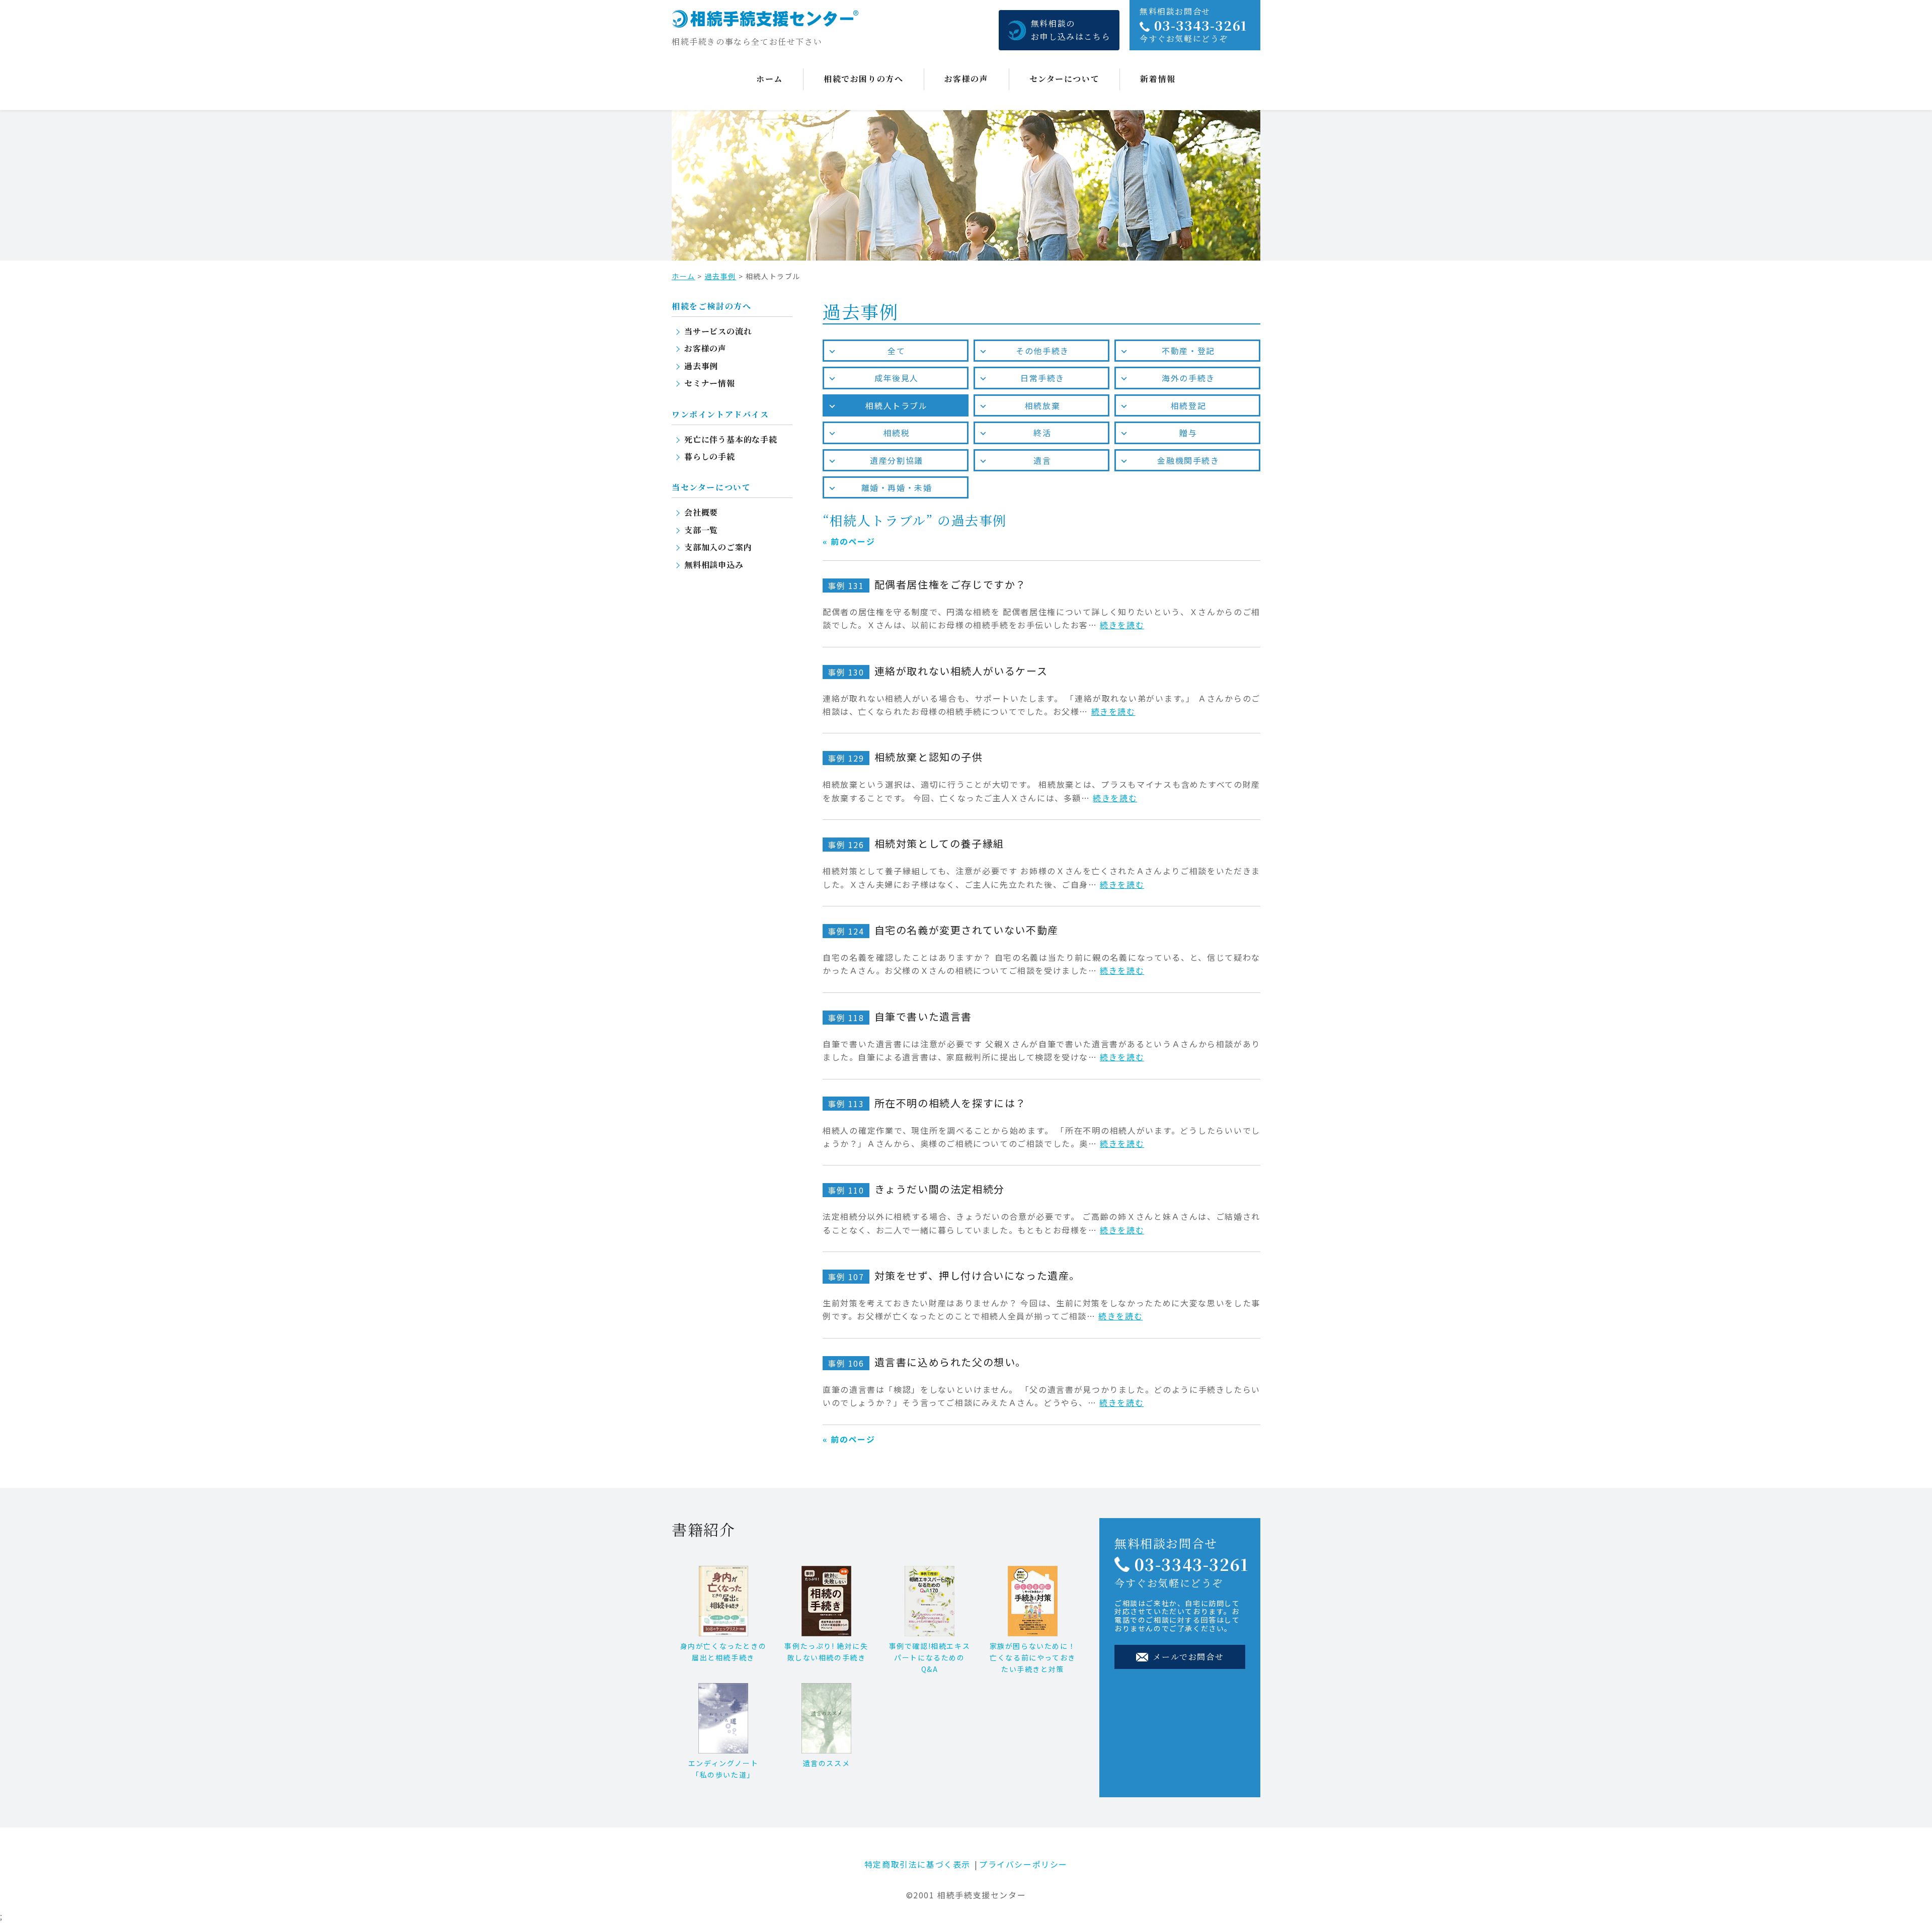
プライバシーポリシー (1023, 1864)
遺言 (1042, 460)
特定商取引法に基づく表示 (917, 1864)
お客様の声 (967, 79)
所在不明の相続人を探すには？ (927, 1103)
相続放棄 (1042, 405)
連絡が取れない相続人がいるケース (938, 671)
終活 (1042, 433)
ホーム (770, 79)
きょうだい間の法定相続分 (916, 1189)
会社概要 (701, 512)
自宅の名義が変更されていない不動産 (943, 930)
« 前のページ (849, 541)
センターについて (1065, 79)
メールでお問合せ (1187, 1657)
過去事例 (720, 276)
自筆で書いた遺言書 (900, 1016)
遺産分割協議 (897, 460)
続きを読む (1122, 625)
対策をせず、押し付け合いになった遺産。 (954, 1275)
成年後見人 (897, 378)
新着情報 (1158, 79)
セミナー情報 (710, 383)
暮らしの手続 (710, 456)
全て (896, 351)
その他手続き (1042, 351)
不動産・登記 (1188, 351)
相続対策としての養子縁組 (916, 843)
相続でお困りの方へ (863, 79)
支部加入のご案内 (718, 547)
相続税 (897, 433)
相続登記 (1188, 405)
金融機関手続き (1188, 460)
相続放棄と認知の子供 (905, 757)
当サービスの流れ (718, 331)
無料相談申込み (714, 565)
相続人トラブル (896, 405)
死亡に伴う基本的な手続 (731, 439)
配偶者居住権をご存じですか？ (927, 584)
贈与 (1188, 433)
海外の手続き (1188, 378)
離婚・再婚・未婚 (897, 487)
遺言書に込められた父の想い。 (927, 1362)
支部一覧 (701, 530)
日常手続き (1042, 378)
